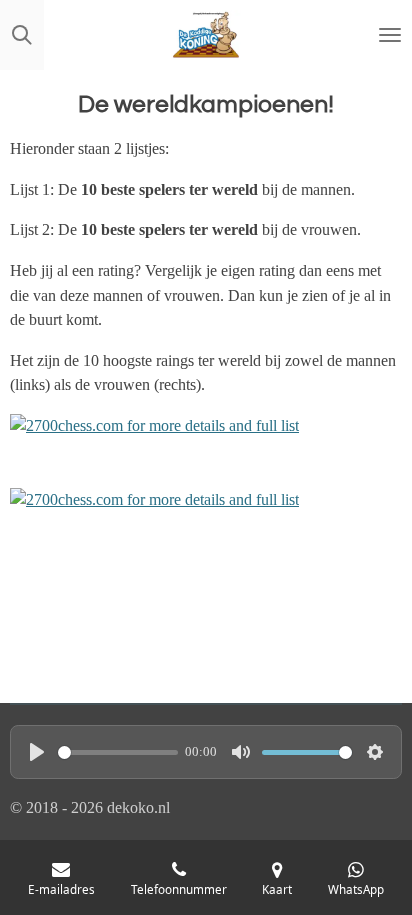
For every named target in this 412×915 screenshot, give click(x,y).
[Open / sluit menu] (390, 35)
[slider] (118, 752)
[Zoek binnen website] (22, 35)
